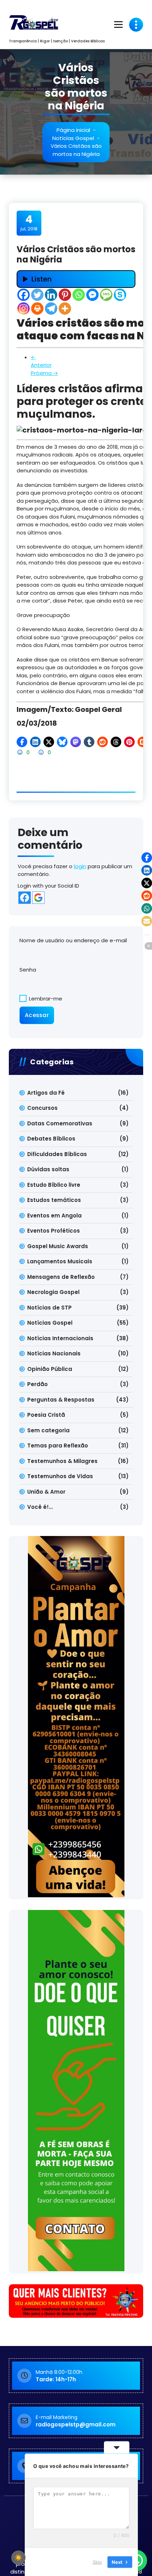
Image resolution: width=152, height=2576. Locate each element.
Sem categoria (48, 1430)
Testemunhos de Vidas (60, 1476)
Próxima (44, 373)
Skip (97, 2562)
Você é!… (40, 1507)
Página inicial (73, 130)
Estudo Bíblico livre (54, 1185)
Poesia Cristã (46, 1415)
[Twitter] (37, 295)
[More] (65, 309)
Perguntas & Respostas (61, 1400)
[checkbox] (18, 2558)
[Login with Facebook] (25, 898)
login (80, 866)
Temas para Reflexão (58, 1446)
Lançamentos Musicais (60, 1261)
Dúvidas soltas (48, 1169)
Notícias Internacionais (60, 1338)
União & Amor (46, 1492)
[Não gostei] (42, 752)
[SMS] (106, 295)
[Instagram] (24, 309)
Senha (28, 970)
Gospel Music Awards (58, 1246)
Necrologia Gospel (53, 1292)
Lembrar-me (45, 999)
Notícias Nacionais (54, 1353)
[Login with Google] (38, 898)
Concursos (42, 1108)
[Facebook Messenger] (92, 295)
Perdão (37, 1384)
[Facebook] (24, 295)
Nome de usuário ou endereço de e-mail (73, 940)
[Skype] (120, 295)
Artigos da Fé (46, 1093)
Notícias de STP (49, 1308)
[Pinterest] (65, 295)
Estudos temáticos (54, 1200)
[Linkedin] (51, 295)
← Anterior (41, 361)
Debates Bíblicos (51, 1139)
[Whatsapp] (79, 295)
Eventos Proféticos (54, 1231)
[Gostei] (21, 752)
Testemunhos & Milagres (62, 1461)
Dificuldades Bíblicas (57, 1154)
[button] (22, 742)
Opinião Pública (50, 1369)
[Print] (37, 309)
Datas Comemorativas (60, 1123)
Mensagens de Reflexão (61, 1277)
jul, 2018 (29, 223)
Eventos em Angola (54, 1216)
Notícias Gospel (73, 138)
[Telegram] (51, 309)
